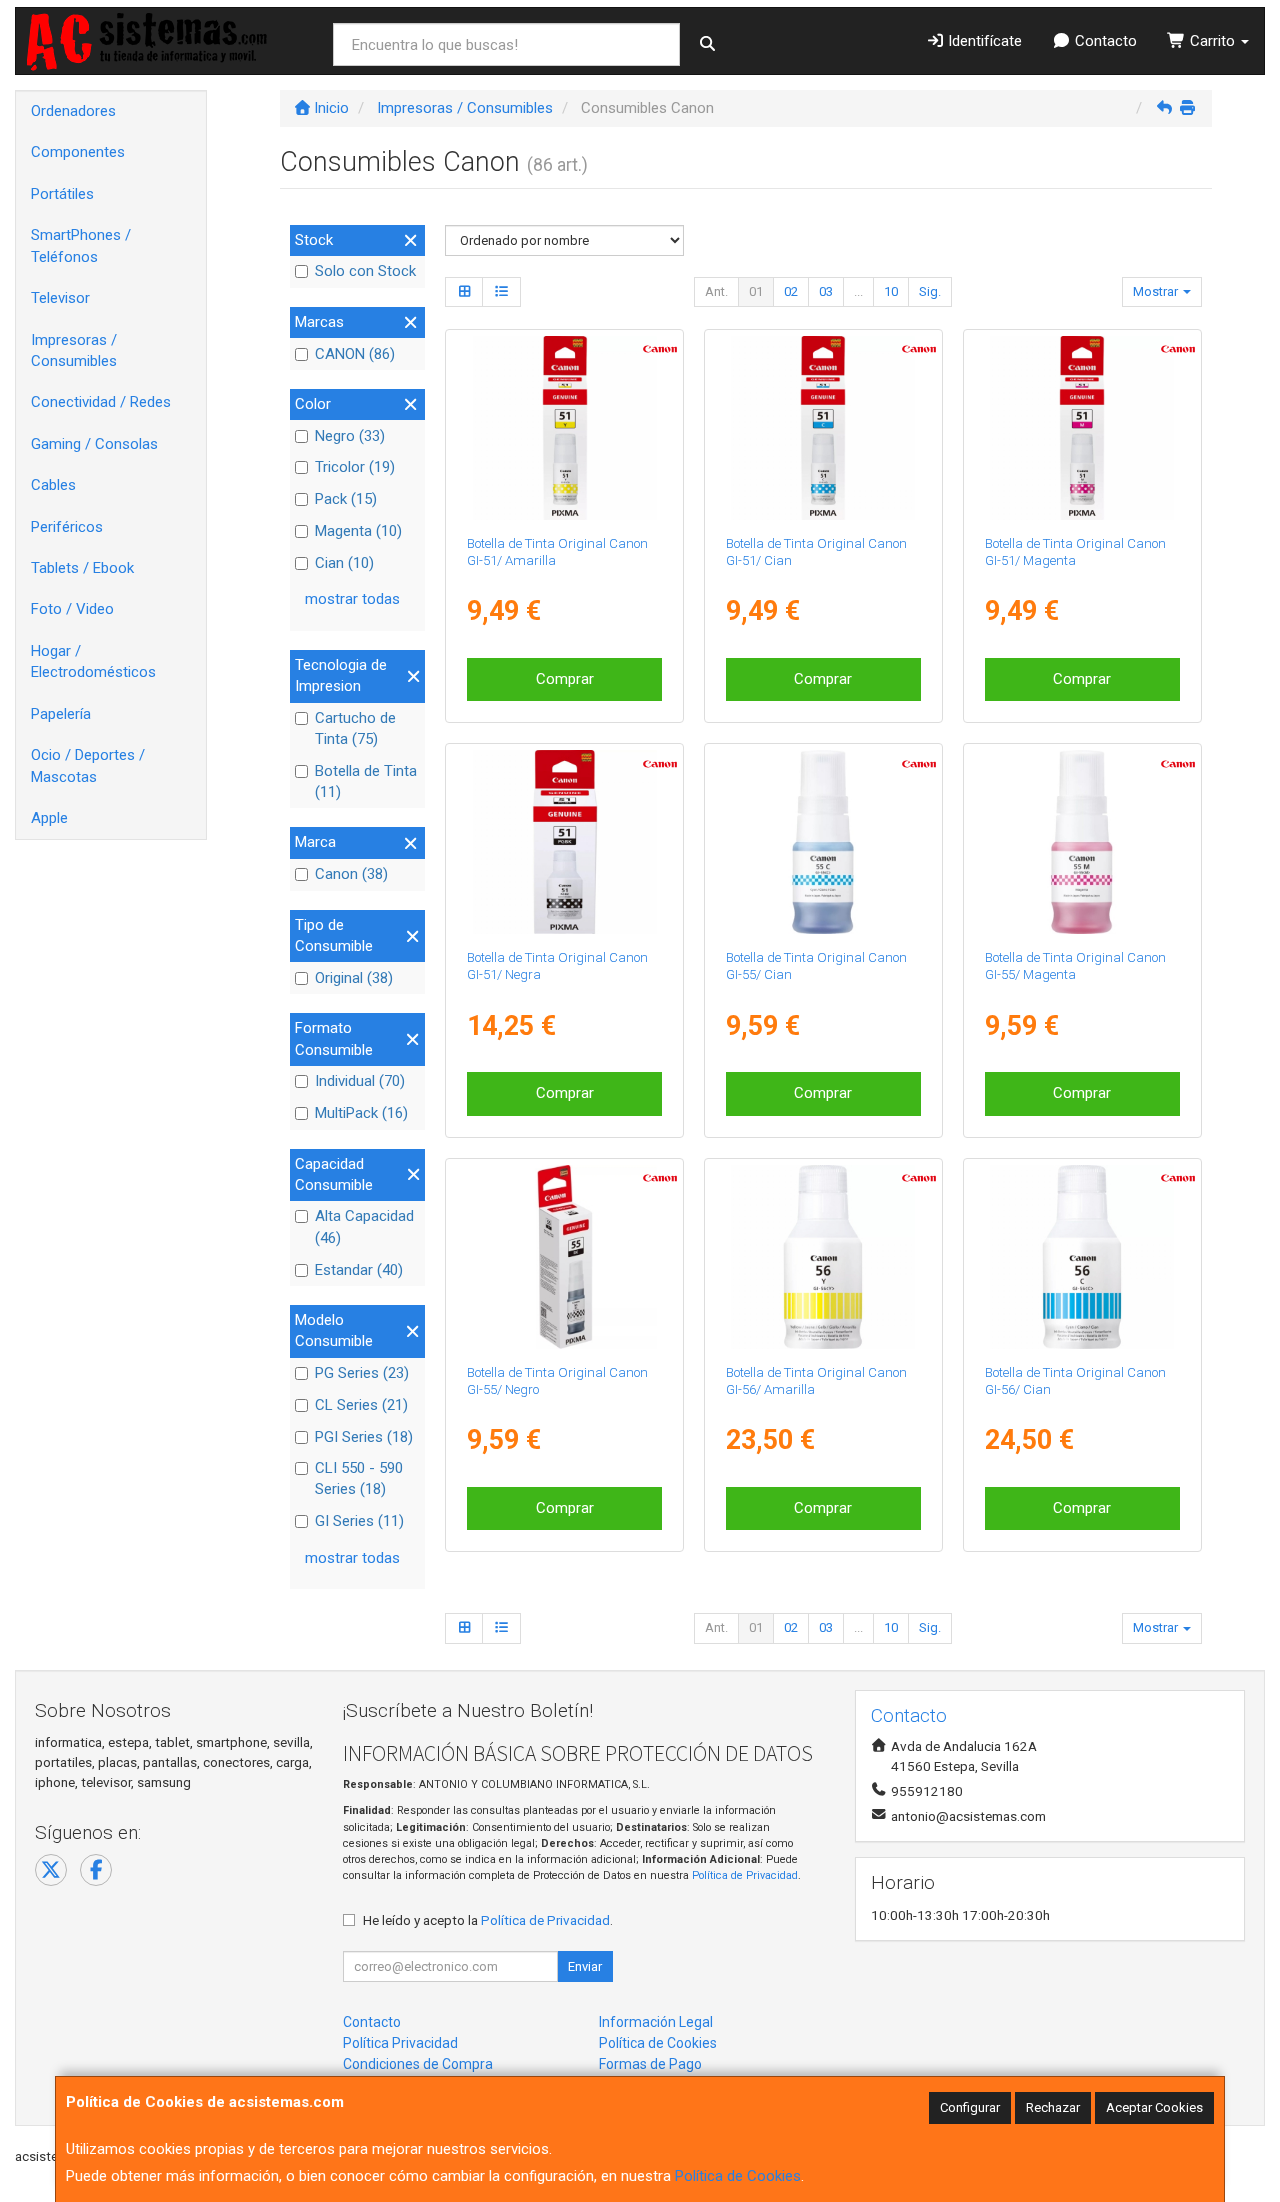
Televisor (60, 298)
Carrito (1212, 41)
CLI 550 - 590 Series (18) (359, 1478)
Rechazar (1053, 2107)
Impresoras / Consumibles (74, 350)
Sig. (930, 291)
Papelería (61, 714)
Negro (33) (350, 436)
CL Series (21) (361, 1405)
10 (891, 291)
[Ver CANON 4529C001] (565, 842)
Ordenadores (73, 111)
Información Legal (656, 2022)
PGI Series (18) (364, 1437)
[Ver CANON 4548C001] (565, 428)
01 (756, 291)
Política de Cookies (738, 2176)
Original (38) (354, 978)
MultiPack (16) (361, 1113)
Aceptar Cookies (1154, 2107)
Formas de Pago (650, 2064)
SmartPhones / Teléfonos (81, 245)
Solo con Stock (365, 271)
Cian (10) (344, 563)
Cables (53, 485)
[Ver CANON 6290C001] (1082, 842)
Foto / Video (72, 609)
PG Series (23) (362, 1373)
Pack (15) (346, 499)
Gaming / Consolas (94, 444)
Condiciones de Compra (418, 2064)
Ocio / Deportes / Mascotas (88, 765)
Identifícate (983, 41)
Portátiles (62, 194)
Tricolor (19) (355, 467)
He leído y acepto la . (488, 1920)
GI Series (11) (359, 1521)
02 (791, 291)
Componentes (78, 152)
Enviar (585, 1966)
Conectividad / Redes (101, 402)
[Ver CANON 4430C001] (1082, 1257)
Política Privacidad (400, 2043)
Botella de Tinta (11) (366, 781)
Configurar (970, 2107)
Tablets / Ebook (82, 568)
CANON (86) (355, 354)
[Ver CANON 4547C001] (1082, 428)
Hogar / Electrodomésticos (93, 661)
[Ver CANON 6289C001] (823, 842)
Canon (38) (351, 874)
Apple (49, 818)
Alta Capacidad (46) (364, 1226)
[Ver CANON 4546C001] (823, 428)
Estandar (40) (359, 1270)
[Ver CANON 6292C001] (565, 1257)
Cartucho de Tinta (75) (355, 728)
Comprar (565, 679)
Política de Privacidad (745, 1875)
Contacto (1104, 41)
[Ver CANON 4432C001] (823, 1257)
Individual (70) (360, 1081)
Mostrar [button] (1157, 291)
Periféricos (67, 527)
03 (826, 291)
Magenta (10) (358, 531)
